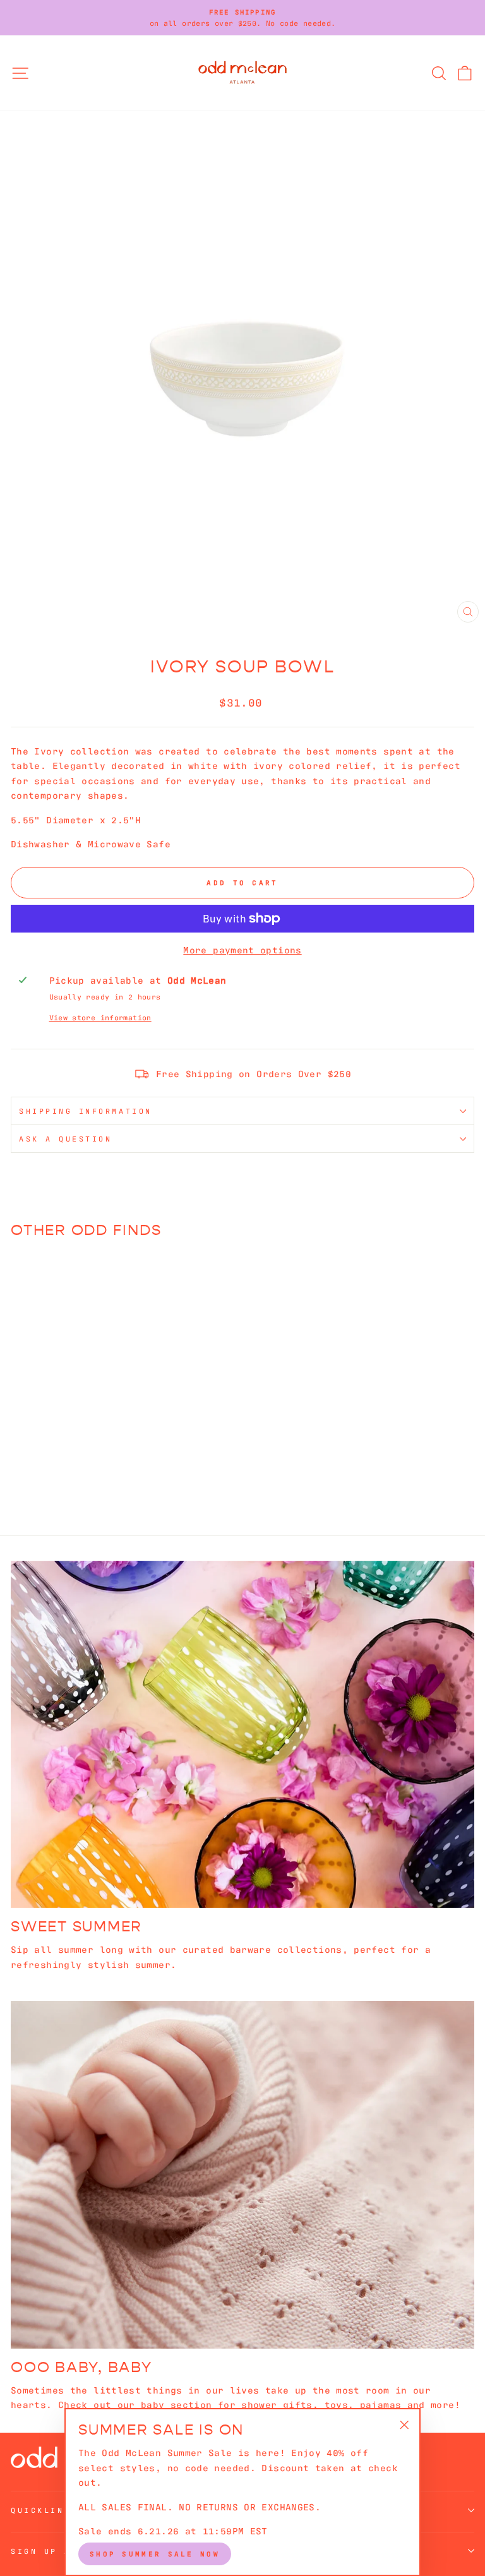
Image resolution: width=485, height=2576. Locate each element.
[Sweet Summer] (242, 1735)
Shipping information (86, 1111)
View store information (100, 1017)
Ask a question (65, 1138)
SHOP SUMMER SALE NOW (155, 2553)
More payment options (242, 949)
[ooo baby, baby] (242, 2175)
